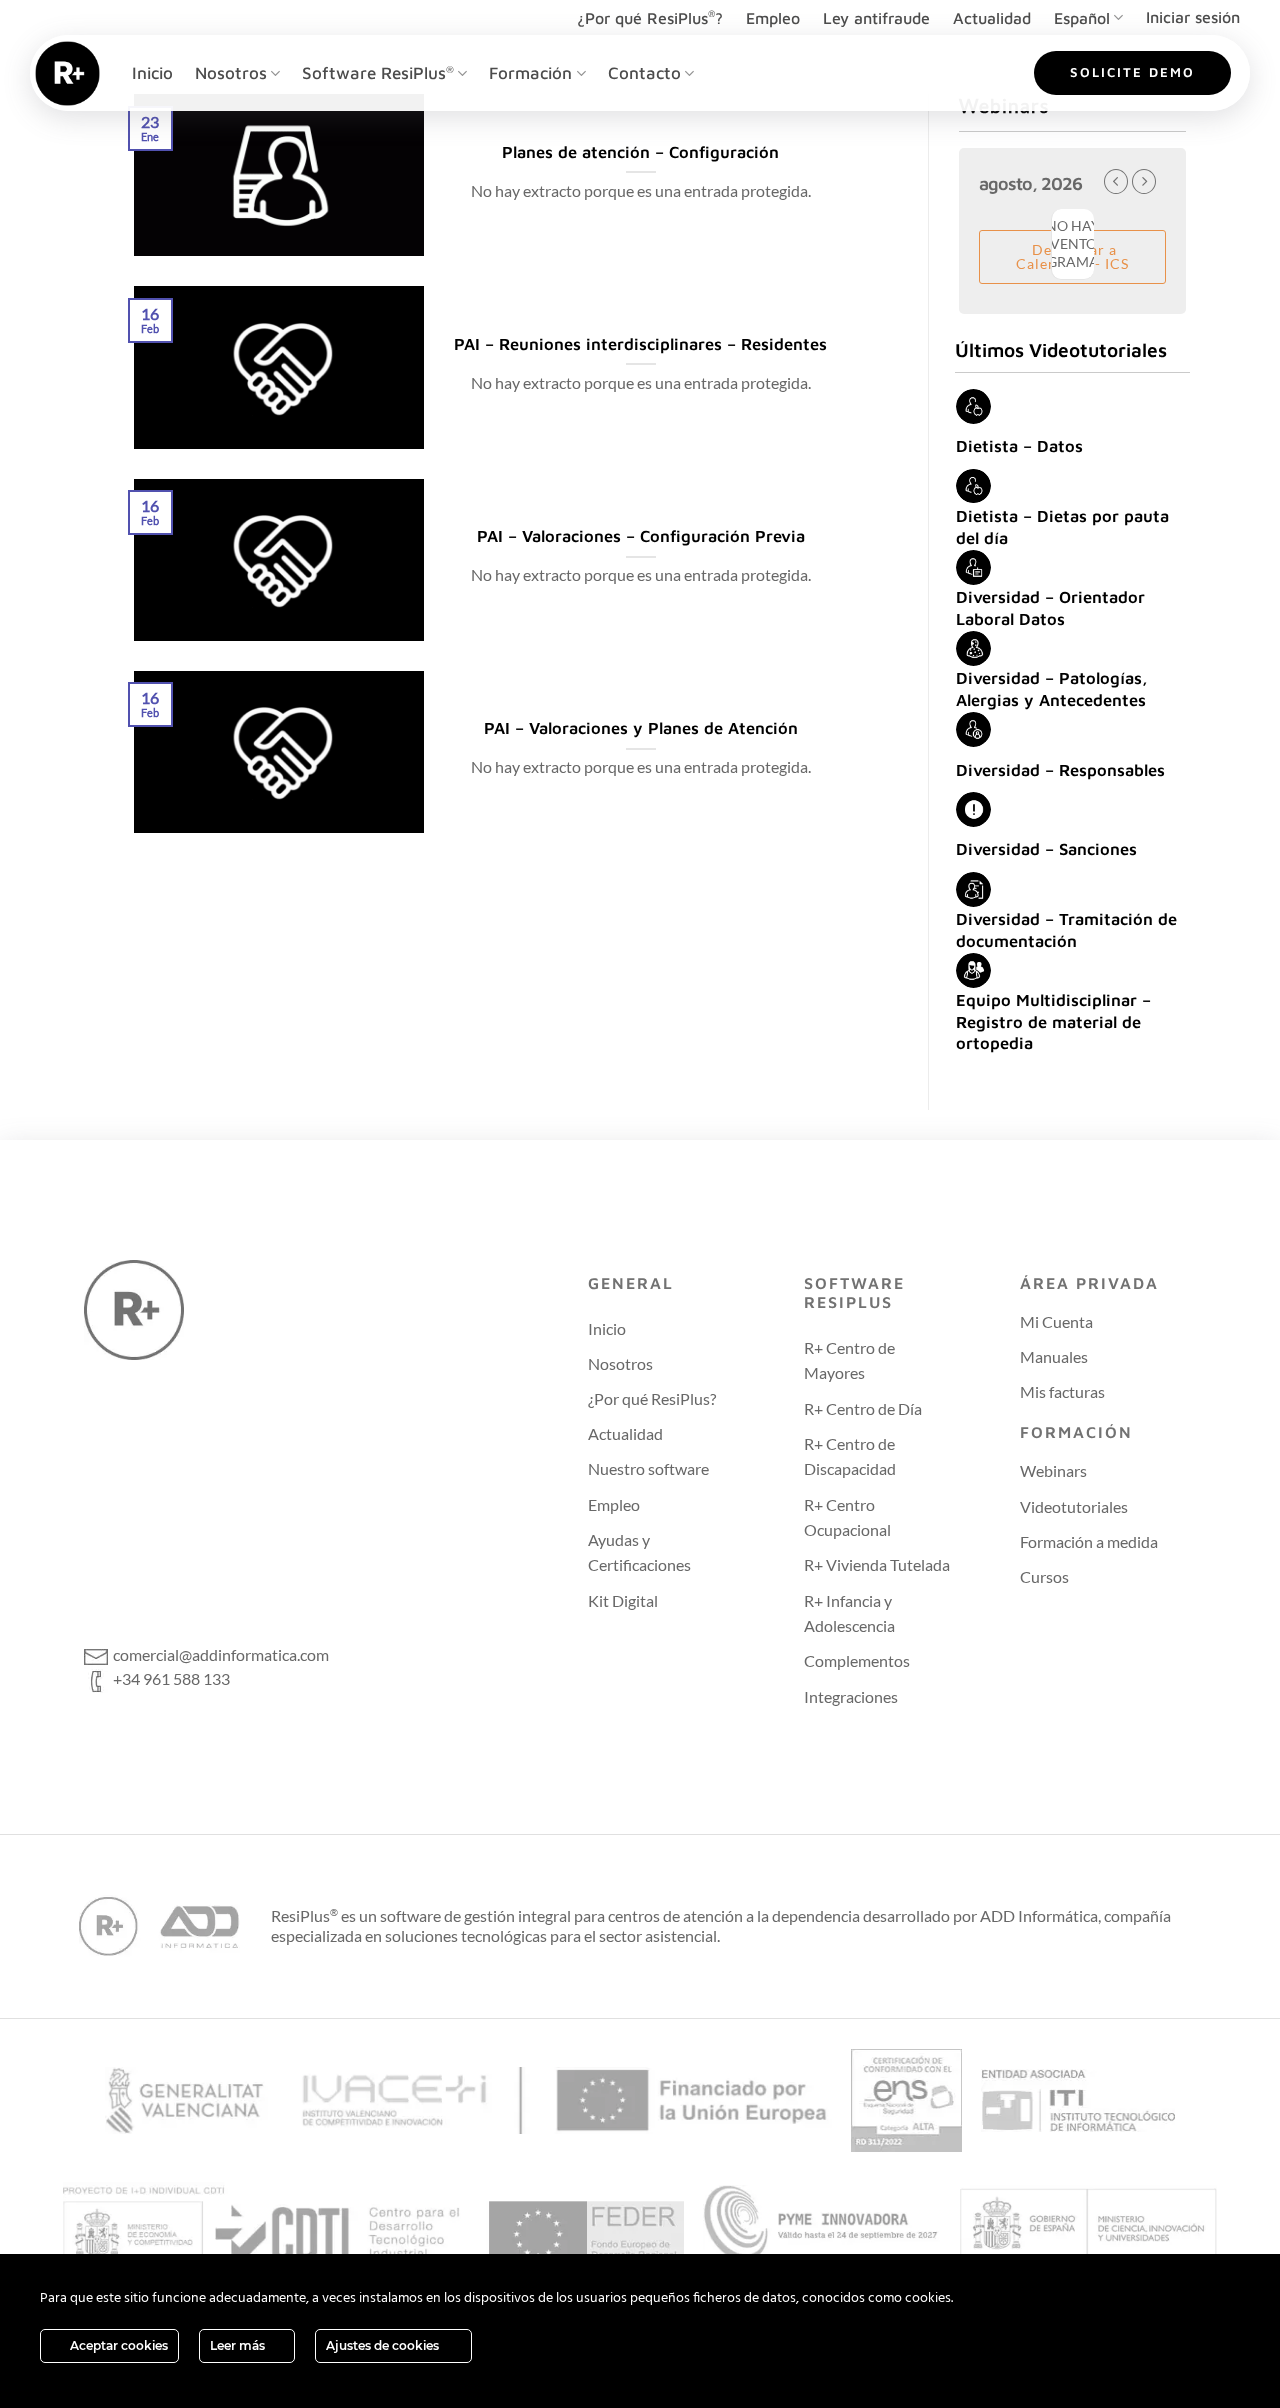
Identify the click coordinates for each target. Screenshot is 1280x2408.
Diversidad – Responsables (1060, 769)
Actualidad (992, 18)
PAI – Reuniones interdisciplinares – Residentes (640, 343)
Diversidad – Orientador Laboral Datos (1050, 607)
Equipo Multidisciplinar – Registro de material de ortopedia (1053, 1021)
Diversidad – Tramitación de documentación (1066, 929)
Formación (530, 73)
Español (1082, 18)
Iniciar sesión (1193, 17)
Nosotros (231, 73)
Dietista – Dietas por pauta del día (1062, 526)
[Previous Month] (1116, 181)
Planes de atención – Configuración (640, 151)
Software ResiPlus (378, 73)
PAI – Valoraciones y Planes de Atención (641, 727)
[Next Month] (1144, 181)
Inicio (152, 73)
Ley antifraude (876, 18)
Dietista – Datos (1019, 445)
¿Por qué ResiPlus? (650, 17)
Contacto (644, 73)
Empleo (773, 18)
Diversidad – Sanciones (1046, 848)
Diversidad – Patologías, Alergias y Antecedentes (1052, 688)
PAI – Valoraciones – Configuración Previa (641, 535)
